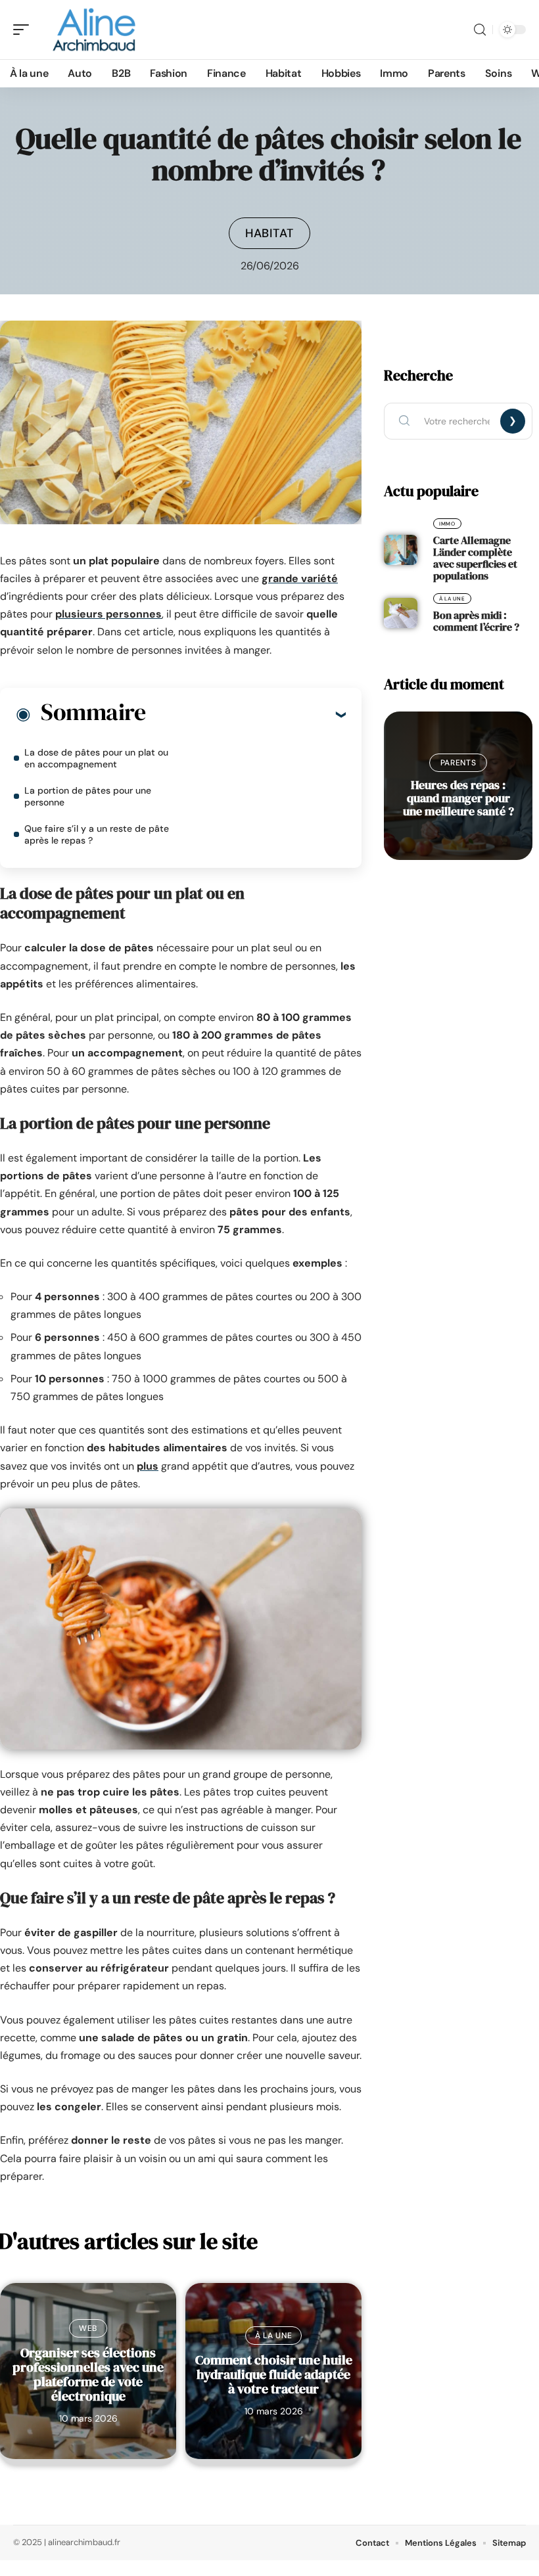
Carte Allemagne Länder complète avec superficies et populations (475, 558)
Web (88, 2328)
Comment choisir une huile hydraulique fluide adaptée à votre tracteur (274, 2374)
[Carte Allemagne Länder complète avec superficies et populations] (401, 550)
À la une (274, 2336)
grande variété (300, 578)
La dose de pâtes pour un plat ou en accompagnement (96, 758)
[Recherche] (480, 30)
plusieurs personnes (108, 614)
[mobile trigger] (24, 30)
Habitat (269, 233)
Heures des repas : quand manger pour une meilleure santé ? (458, 798)
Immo (447, 524)
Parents (458, 763)
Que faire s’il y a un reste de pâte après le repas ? (97, 834)
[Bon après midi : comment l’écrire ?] (401, 613)
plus (148, 1466)
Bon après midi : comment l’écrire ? (476, 621)
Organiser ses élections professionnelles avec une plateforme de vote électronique (88, 2374)
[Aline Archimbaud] (95, 30)
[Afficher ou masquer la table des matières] (246, 714)
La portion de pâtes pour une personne (88, 796)
